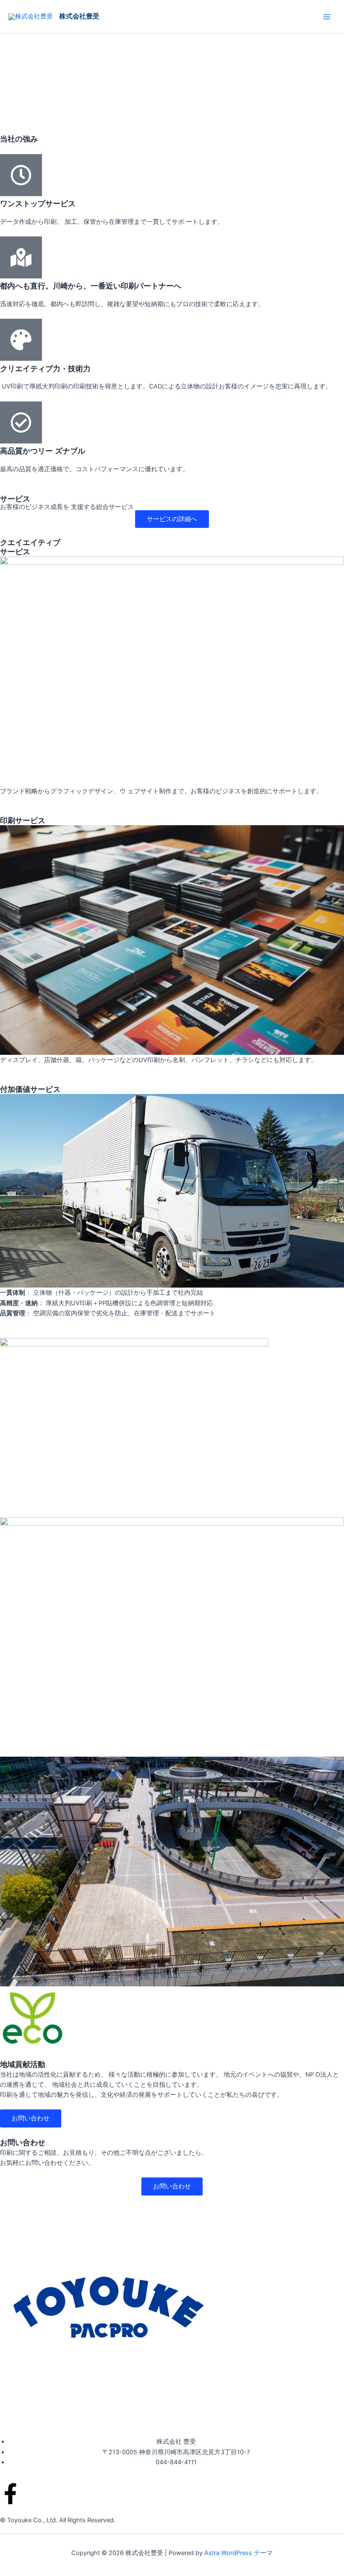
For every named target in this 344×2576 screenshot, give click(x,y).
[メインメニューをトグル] (327, 17)
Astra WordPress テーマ (238, 2553)
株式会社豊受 (79, 16)
